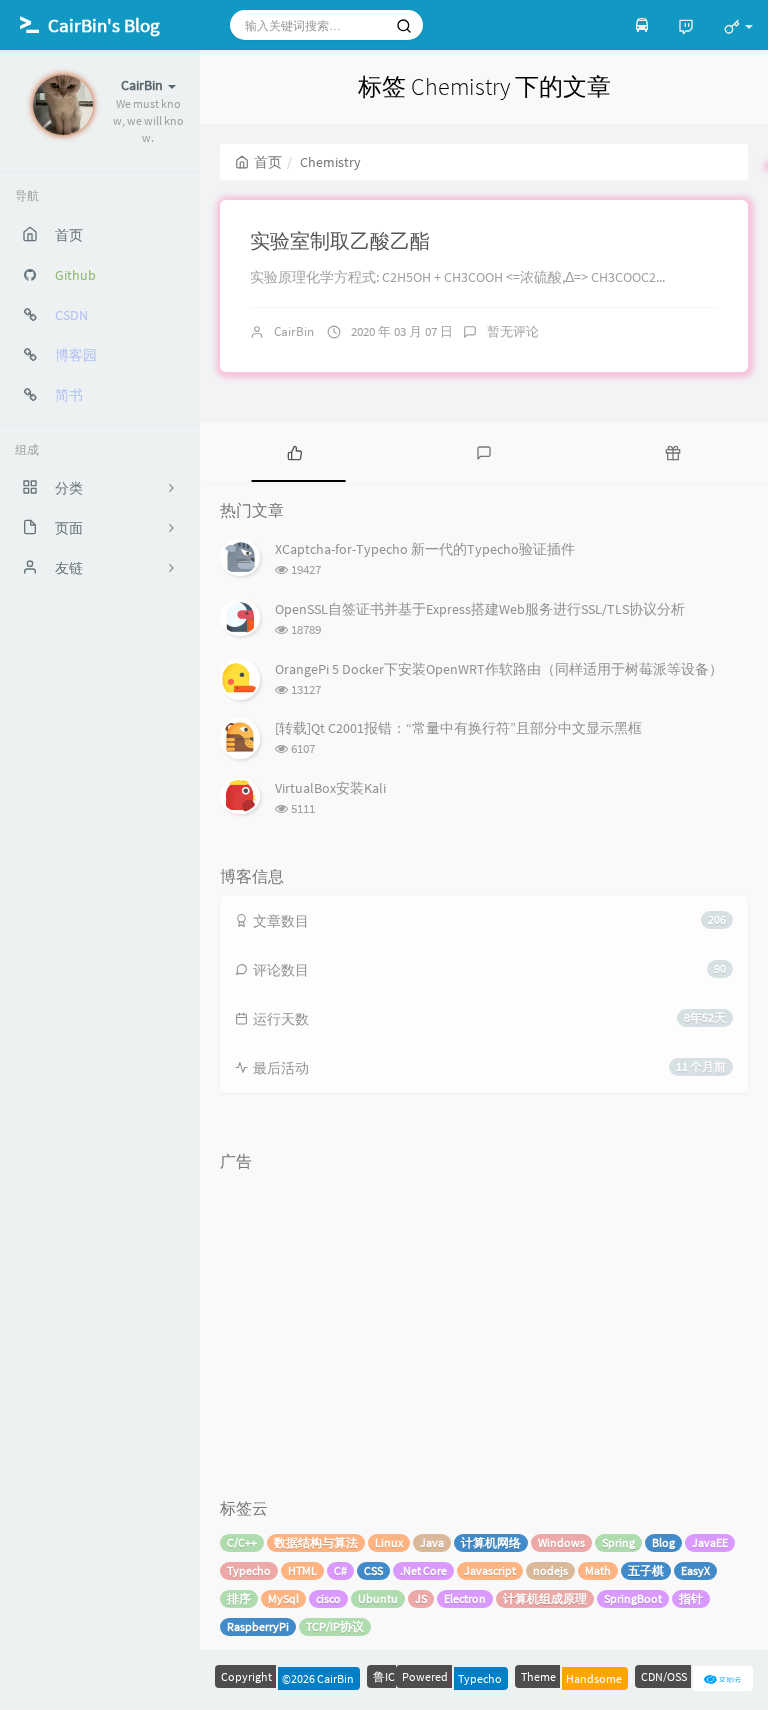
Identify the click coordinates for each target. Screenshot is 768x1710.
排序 (239, 1598)
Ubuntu (378, 1598)
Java (432, 1542)
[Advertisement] (484, 1320)
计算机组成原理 (545, 1598)
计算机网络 (491, 1542)
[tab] (294, 452)
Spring (618, 1542)
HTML (302, 1570)
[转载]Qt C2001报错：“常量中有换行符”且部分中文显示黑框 (458, 728)
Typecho (249, 1570)
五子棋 (646, 1570)
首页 (268, 162)
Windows (561, 1542)
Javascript (490, 1570)
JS (421, 1598)
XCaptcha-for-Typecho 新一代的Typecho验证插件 (425, 549)
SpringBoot (633, 1598)
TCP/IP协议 (335, 1626)
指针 (691, 1598)
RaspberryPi (258, 1626)
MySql (283, 1598)
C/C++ (242, 1542)
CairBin (294, 331)
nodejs (550, 1570)
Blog (663, 1542)
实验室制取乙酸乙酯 (340, 240)
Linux (389, 1542)
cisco (328, 1598)
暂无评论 (513, 331)
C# (340, 1570)
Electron (465, 1598)
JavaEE (710, 1542)
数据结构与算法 (316, 1542)
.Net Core (423, 1570)
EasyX (695, 1570)
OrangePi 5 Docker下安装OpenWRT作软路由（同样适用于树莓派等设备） (499, 669)
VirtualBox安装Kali (330, 788)
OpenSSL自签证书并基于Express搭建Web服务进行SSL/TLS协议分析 (480, 609)
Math (598, 1570)
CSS (373, 1570)
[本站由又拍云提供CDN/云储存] (723, 1676)
